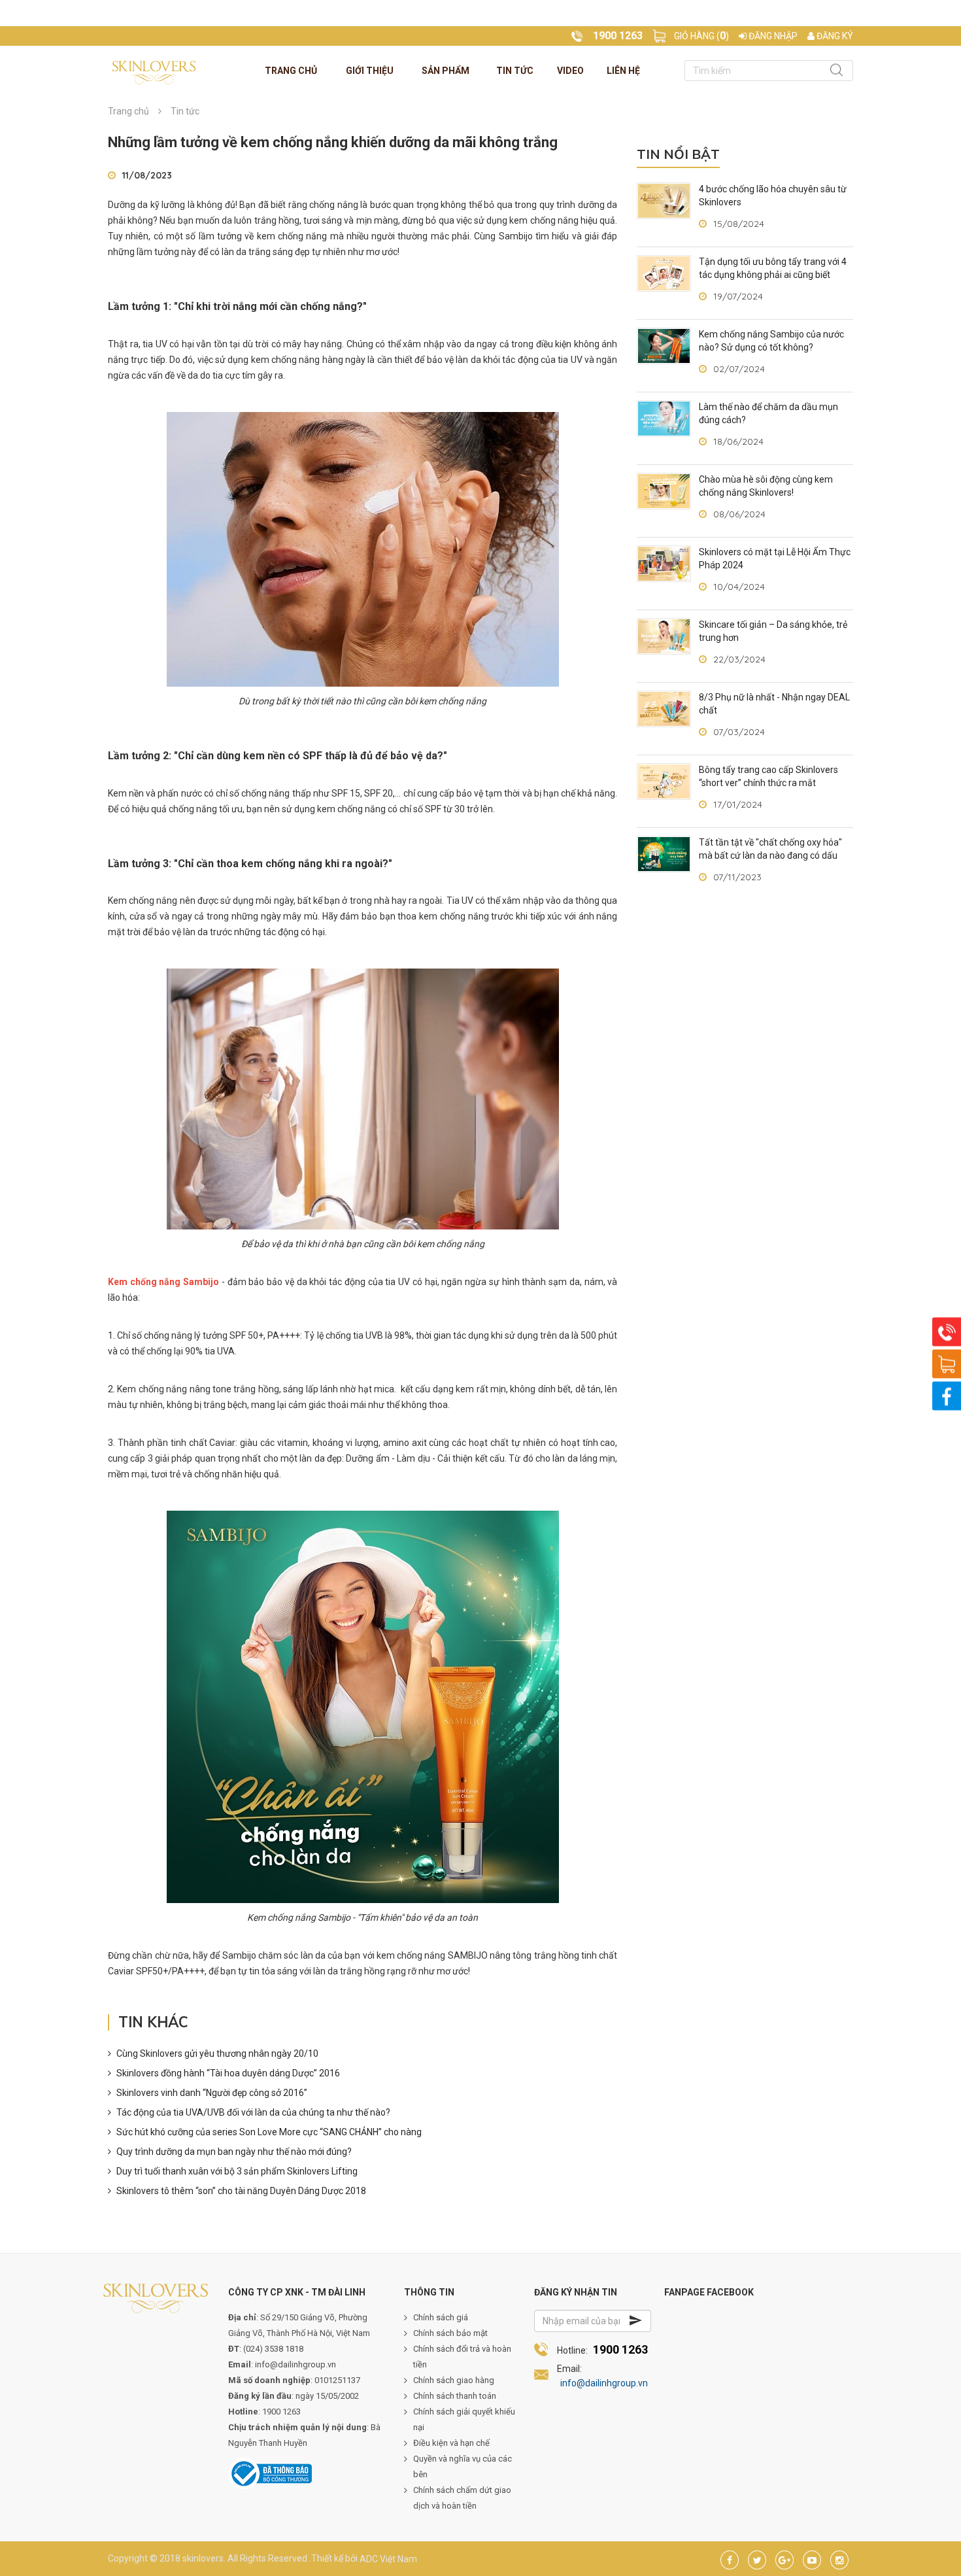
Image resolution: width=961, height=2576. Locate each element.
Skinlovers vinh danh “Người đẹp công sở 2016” (212, 2093)
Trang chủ (291, 71)
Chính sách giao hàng (454, 2380)
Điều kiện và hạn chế (451, 2443)
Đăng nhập (772, 36)
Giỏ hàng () (701, 36)
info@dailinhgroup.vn (604, 2383)
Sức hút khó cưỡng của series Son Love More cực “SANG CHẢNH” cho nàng (269, 2132)
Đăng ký (834, 36)
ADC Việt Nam (388, 2558)
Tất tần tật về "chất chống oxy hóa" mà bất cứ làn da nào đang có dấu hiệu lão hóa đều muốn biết (770, 855)
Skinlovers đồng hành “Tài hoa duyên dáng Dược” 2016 (228, 2073)
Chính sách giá (441, 2317)
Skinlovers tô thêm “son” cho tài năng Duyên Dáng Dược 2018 (241, 2191)
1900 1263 (620, 2349)
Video (570, 71)
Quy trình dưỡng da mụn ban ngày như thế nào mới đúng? (234, 2152)
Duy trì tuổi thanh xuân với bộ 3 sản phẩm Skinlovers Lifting (237, 2171)
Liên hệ (623, 71)
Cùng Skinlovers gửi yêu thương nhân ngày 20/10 (217, 2053)
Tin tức (515, 71)
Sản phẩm (446, 71)
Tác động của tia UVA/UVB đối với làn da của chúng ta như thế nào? (253, 2112)
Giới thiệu (370, 71)
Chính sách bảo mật (450, 2333)
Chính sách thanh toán (455, 2396)
